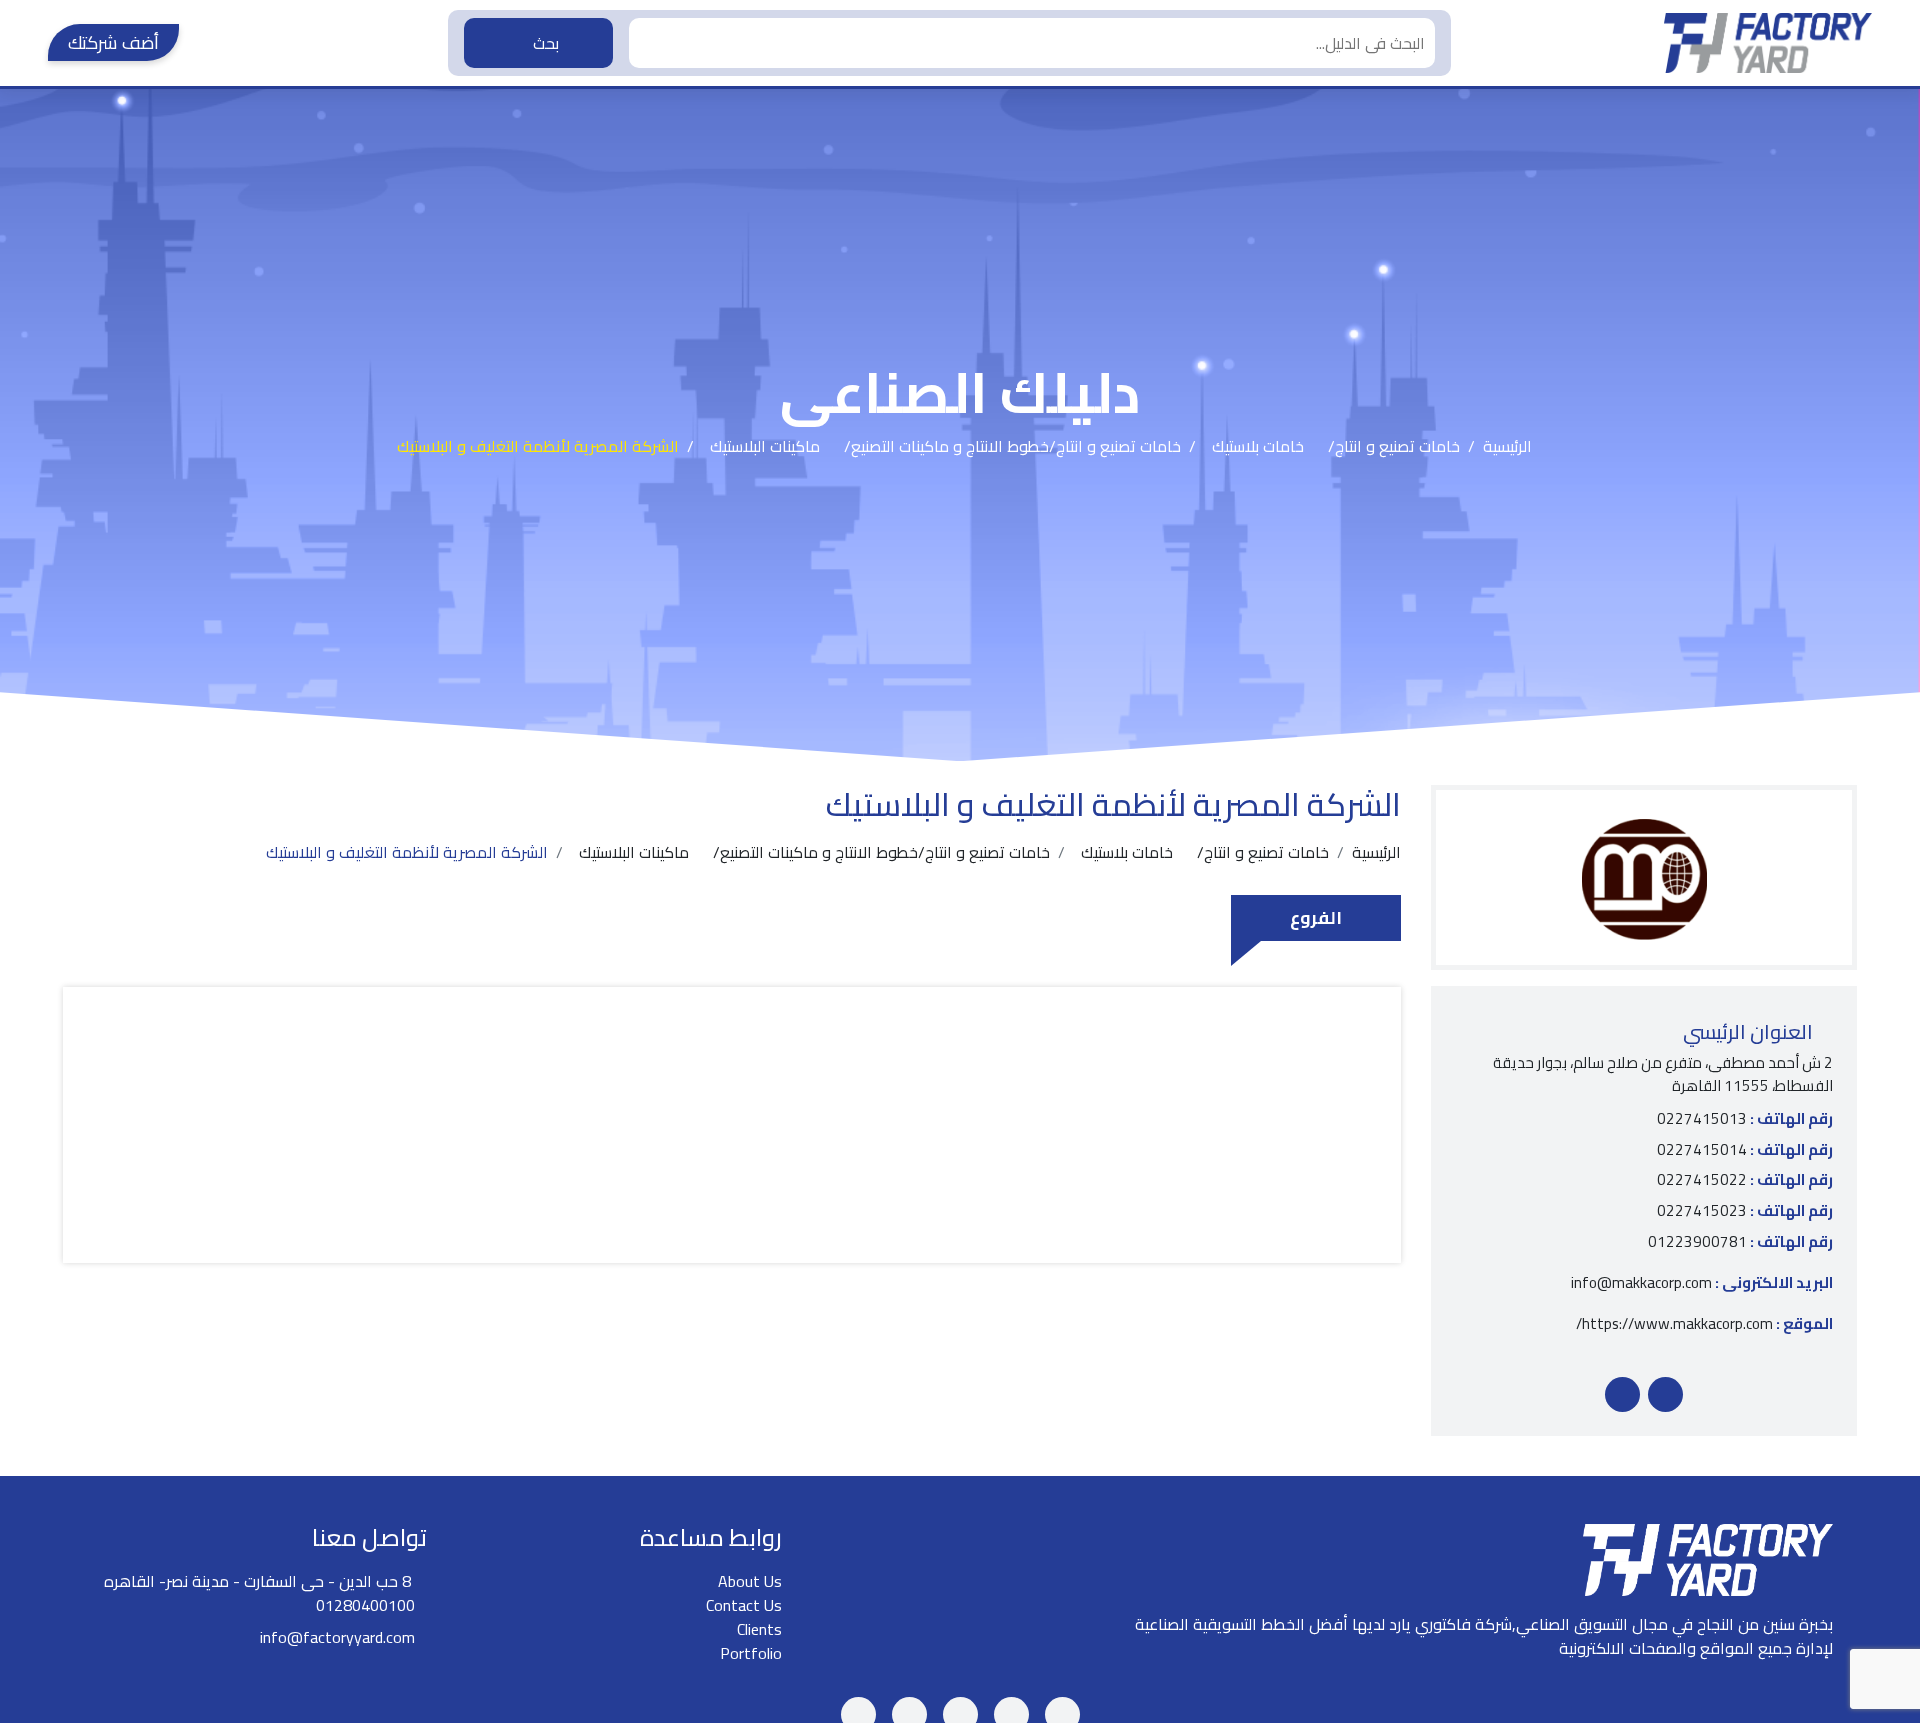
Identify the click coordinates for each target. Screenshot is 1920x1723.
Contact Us (744, 1605)
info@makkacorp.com (1702, 1283)
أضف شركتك (113, 42)
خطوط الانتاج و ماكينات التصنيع (950, 446)
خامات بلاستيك (1258, 446)
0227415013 (1745, 1119)
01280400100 (365, 1605)
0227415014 (1745, 1150)
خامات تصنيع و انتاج (1397, 446)
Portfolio (751, 1653)
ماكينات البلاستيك (765, 446)
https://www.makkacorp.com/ (1704, 1324)
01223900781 (1740, 1242)
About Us (750, 1581)
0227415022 (1745, 1180)
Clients (759, 1629)
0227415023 (1745, 1211)
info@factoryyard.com (337, 1637)
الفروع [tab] (1316, 917)
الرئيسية (1507, 446)
